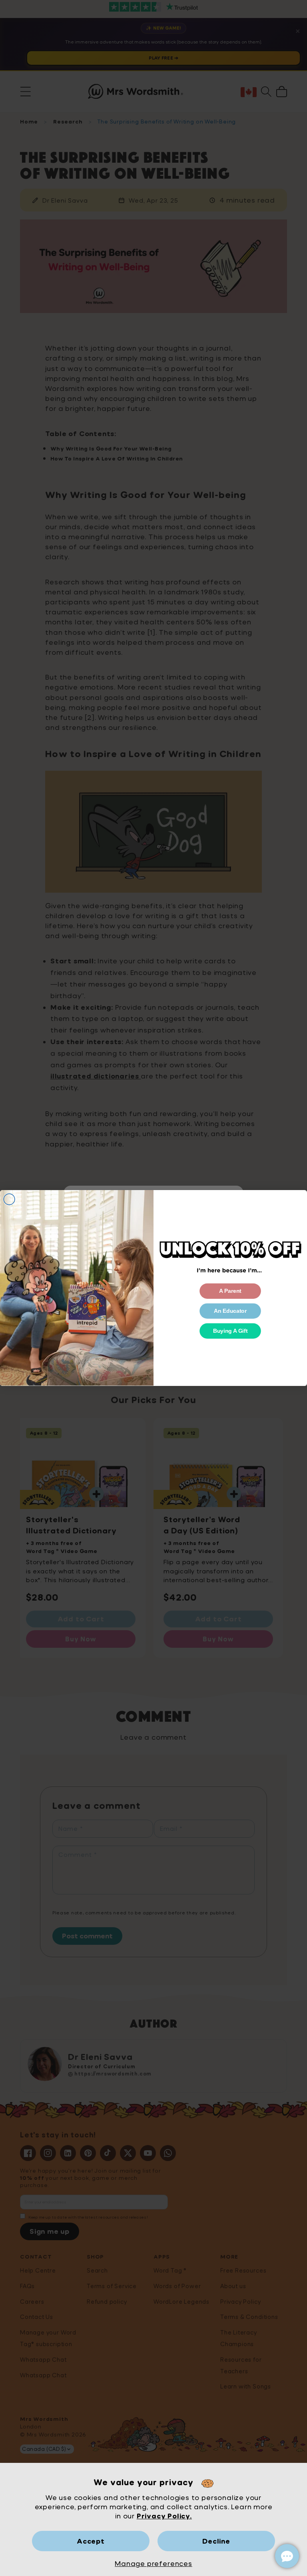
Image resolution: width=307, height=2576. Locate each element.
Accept (91, 2541)
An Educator (230, 1311)
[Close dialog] (9, 1199)
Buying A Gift (230, 1331)
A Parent (230, 1291)
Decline (216, 2541)
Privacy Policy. (164, 2516)
